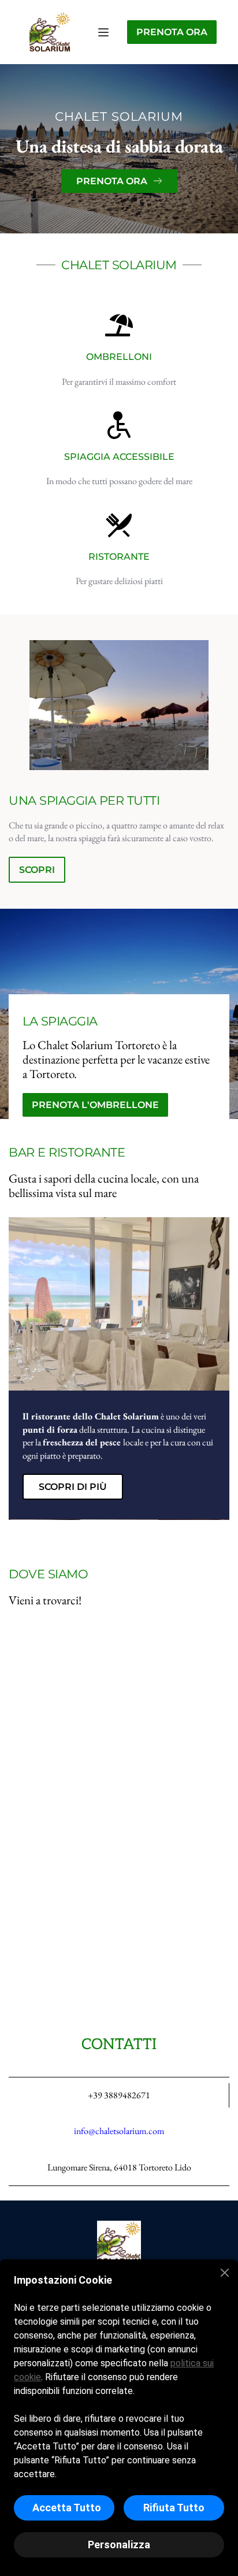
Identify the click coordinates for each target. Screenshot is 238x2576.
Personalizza (119, 2545)
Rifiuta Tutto (174, 2508)
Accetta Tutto (67, 2508)
